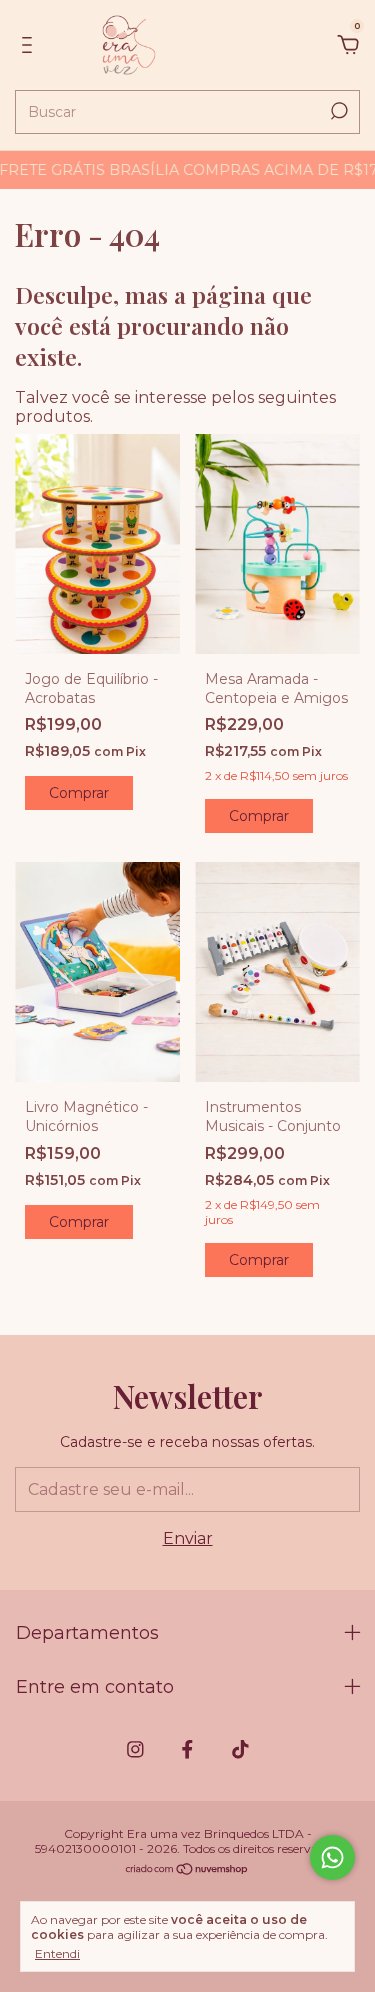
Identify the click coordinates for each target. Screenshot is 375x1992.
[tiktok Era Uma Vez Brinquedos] (240, 1749)
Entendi (57, 1953)
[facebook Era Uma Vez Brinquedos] (187, 1749)
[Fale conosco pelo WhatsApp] (332, 1857)
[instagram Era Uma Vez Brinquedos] (135, 1749)
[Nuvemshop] (187, 1870)
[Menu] (30, 45)
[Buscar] (337, 111)
